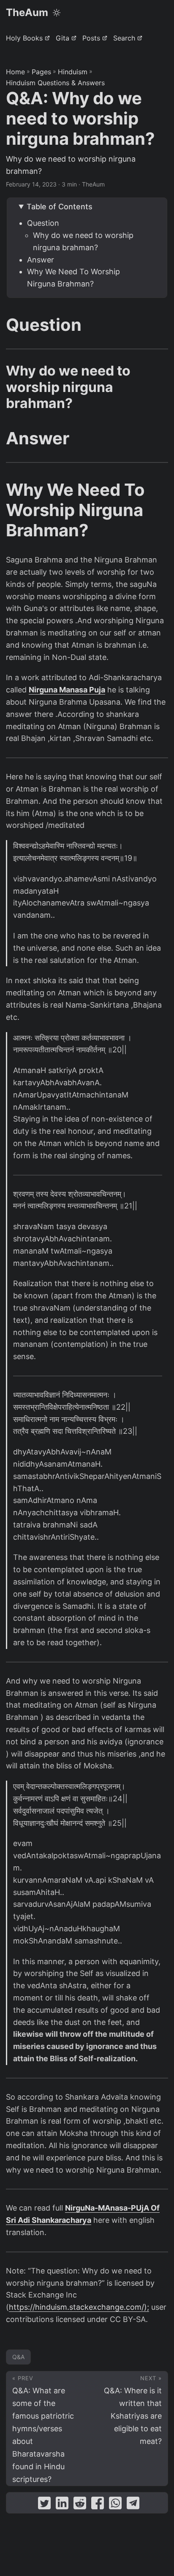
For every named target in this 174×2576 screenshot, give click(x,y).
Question (43, 223)
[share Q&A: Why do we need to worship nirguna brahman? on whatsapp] (115, 2505)
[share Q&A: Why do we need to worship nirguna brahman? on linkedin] (62, 2505)
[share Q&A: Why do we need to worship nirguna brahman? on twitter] (44, 2505)
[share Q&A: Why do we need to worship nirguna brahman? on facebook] (98, 2505)
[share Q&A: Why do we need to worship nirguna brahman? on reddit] (80, 2505)
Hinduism (73, 72)
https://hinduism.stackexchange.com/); (79, 2307)
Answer (41, 260)
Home (15, 72)
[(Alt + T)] (57, 13)
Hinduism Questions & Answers (55, 83)
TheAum (27, 12)
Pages (41, 72)
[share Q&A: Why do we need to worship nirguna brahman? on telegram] (133, 2505)
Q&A (18, 2357)
